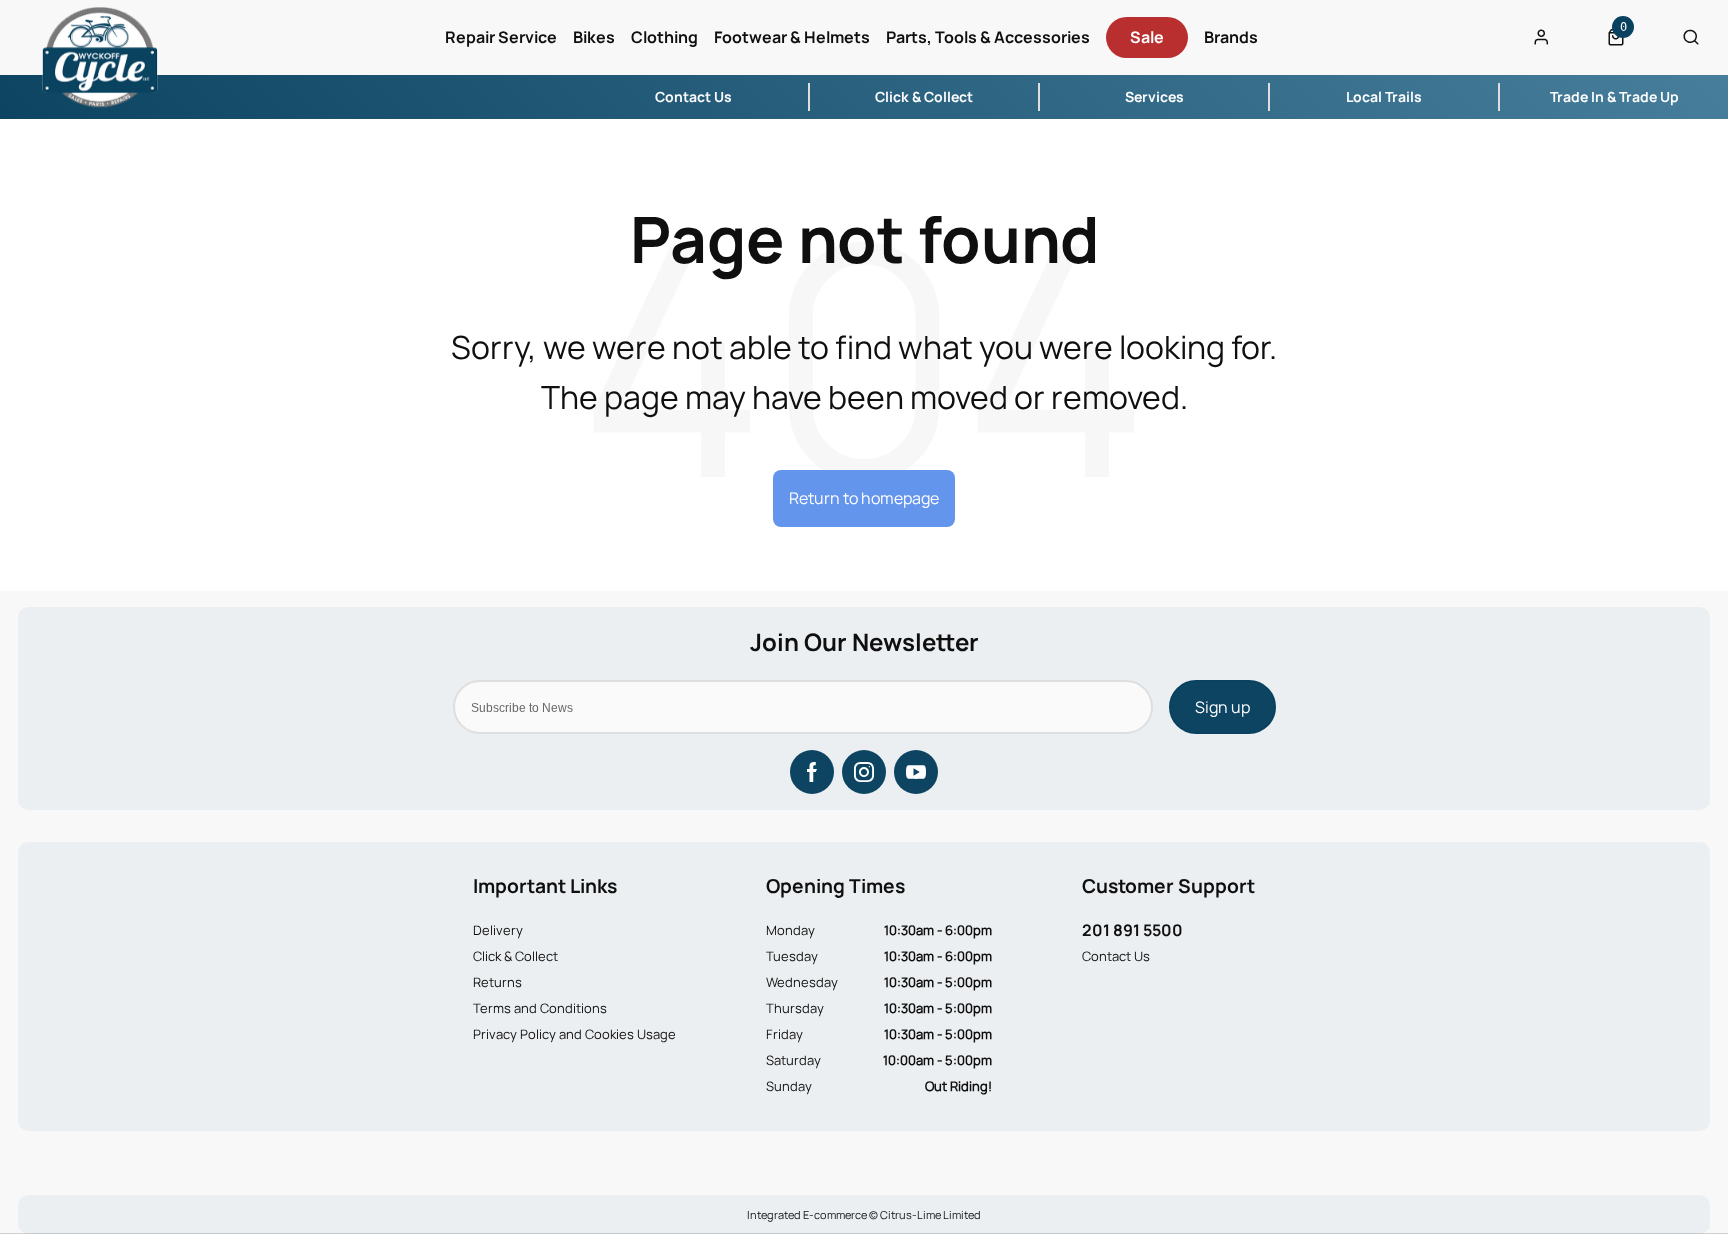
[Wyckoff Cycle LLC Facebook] (812, 772)
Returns (497, 982)
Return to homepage (864, 498)
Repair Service (501, 37)
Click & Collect (515, 956)
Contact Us (1116, 956)
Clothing (664, 37)
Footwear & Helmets (792, 37)
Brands (1231, 37)
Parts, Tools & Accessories (988, 37)
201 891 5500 (1132, 930)
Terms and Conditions (540, 1008)
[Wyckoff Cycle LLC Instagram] (864, 772)
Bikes (594, 37)
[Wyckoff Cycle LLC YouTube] (916, 772)
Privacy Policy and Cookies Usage (574, 1034)
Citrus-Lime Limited (930, 1214)
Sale (1147, 37)
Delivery (498, 930)
